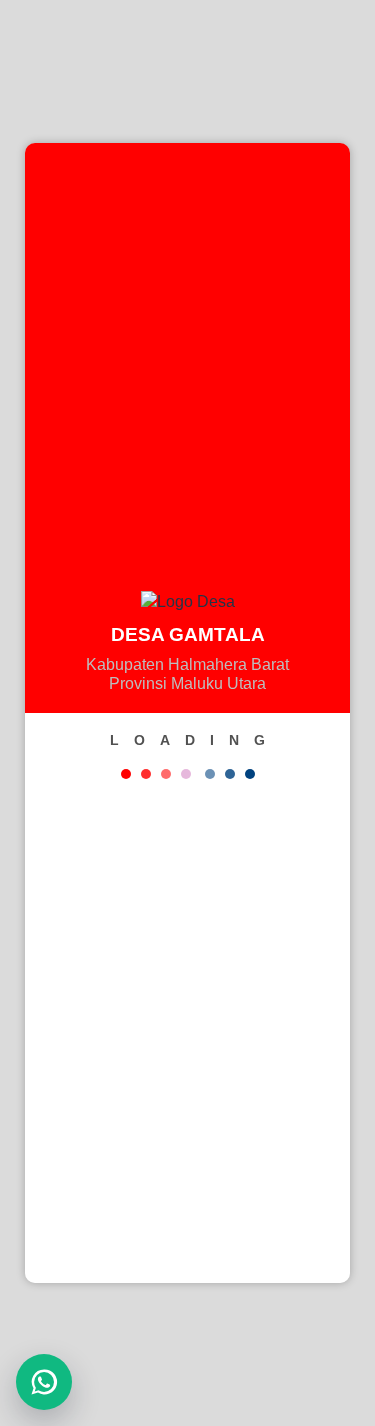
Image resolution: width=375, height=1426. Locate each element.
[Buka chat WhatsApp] (44, 1382)
